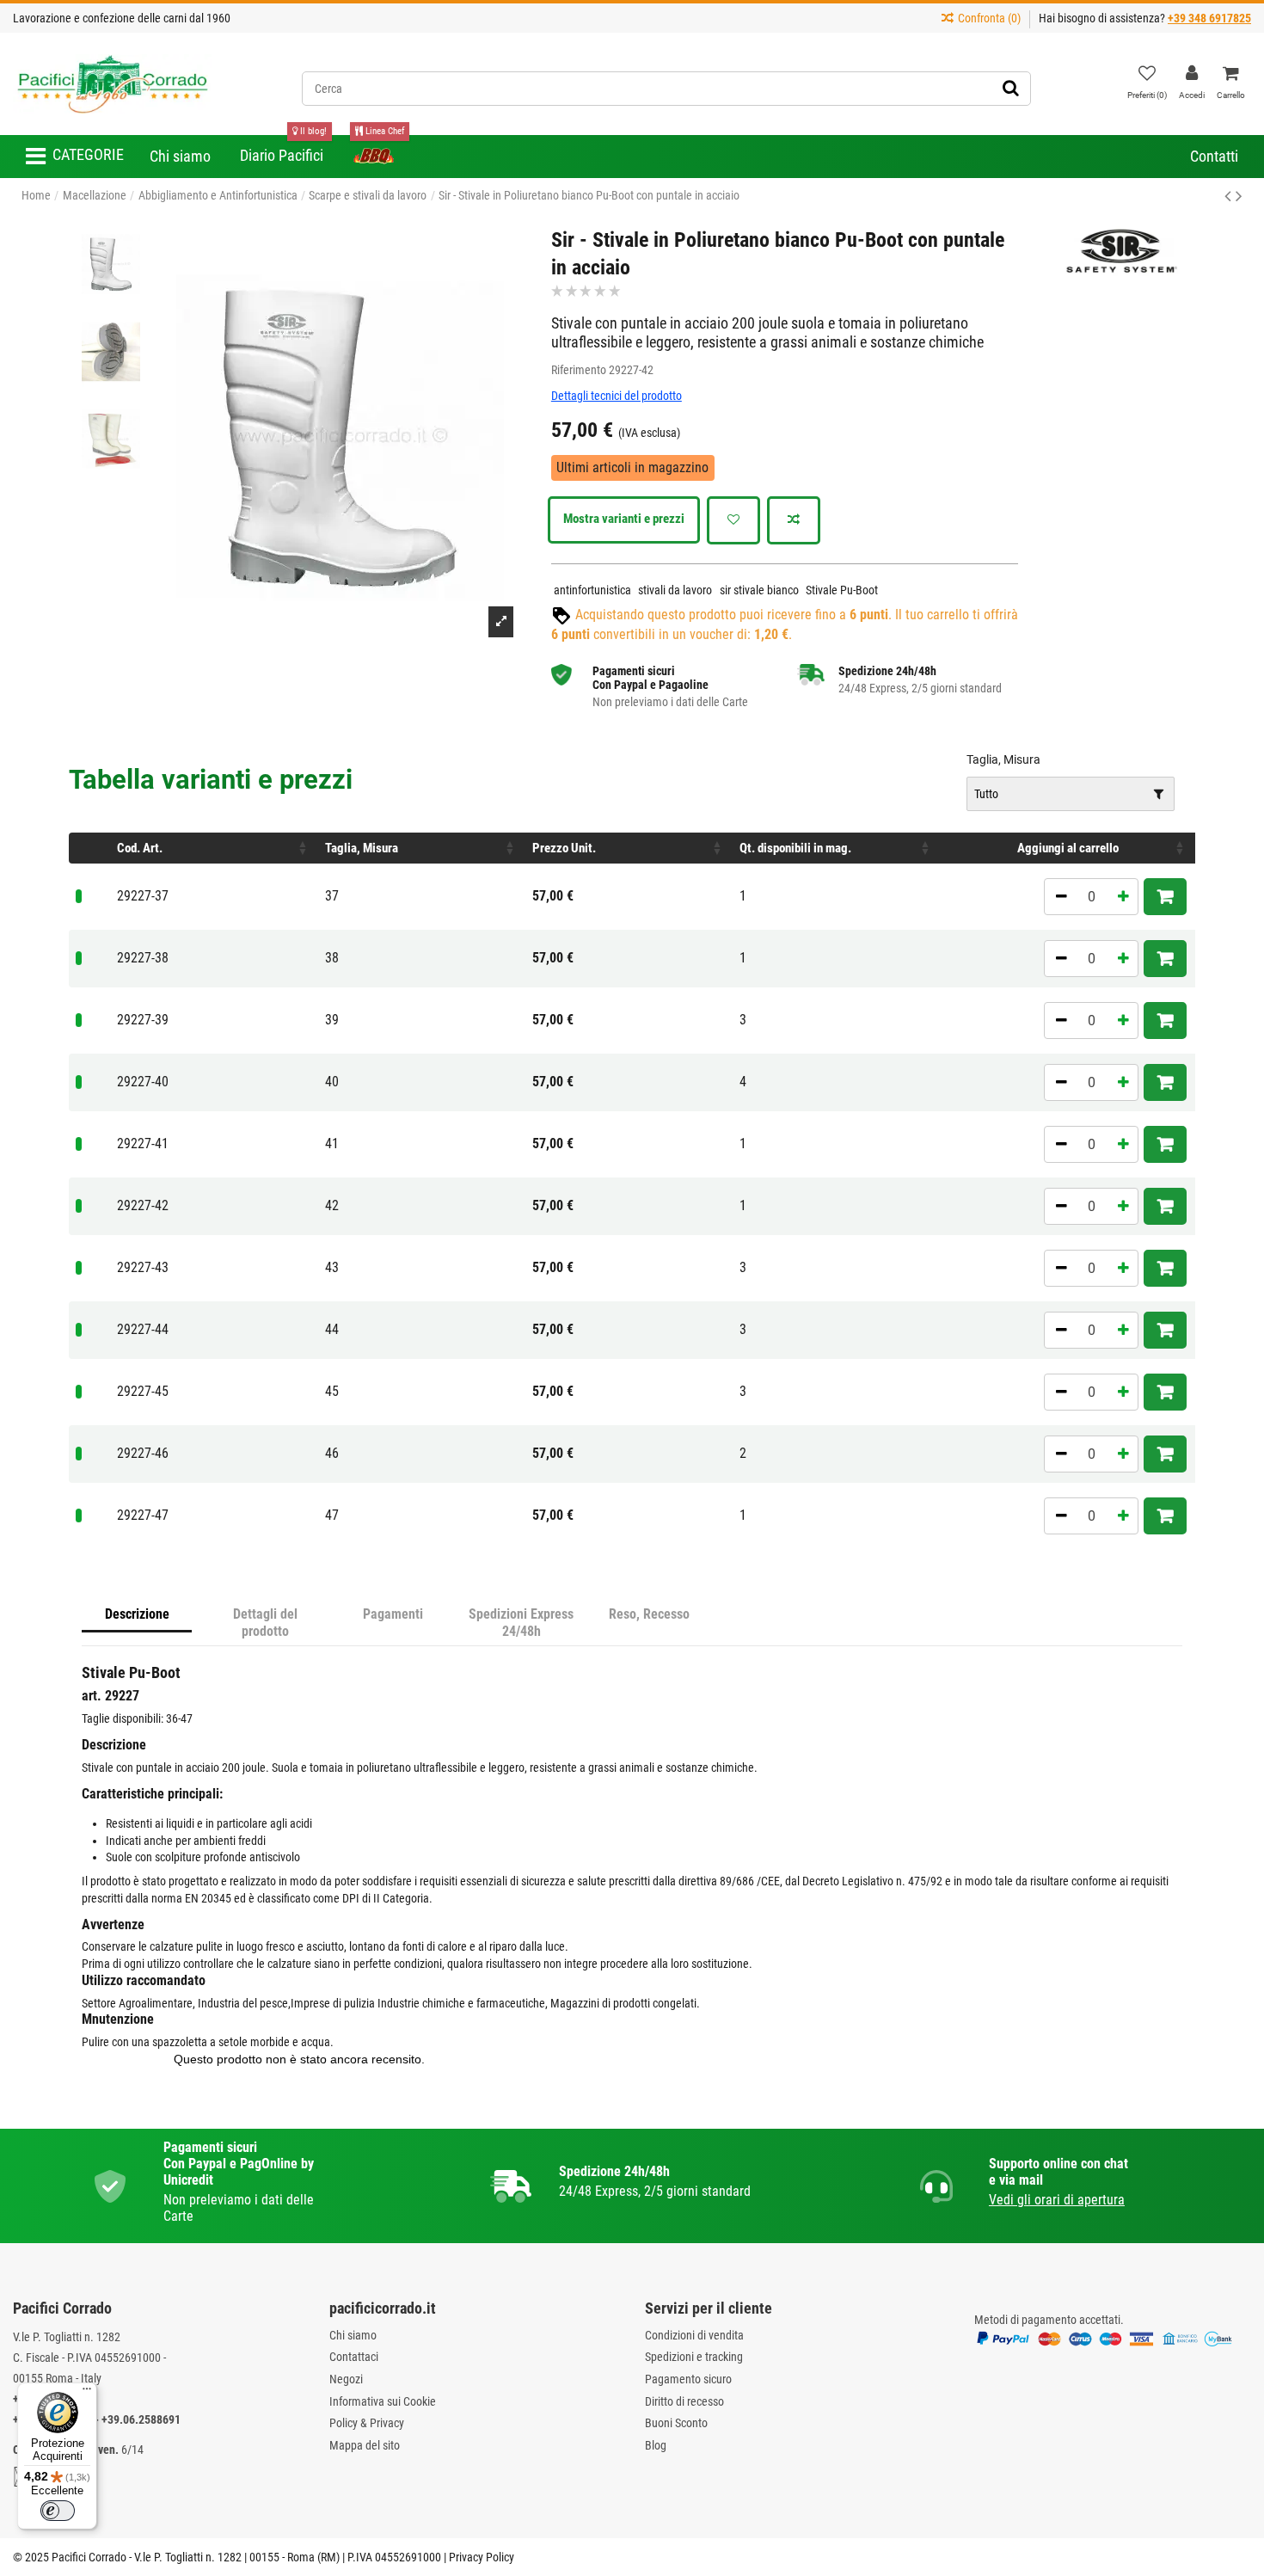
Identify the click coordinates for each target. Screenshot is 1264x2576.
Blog (656, 2445)
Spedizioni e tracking (694, 2357)
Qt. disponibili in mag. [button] (795, 848)
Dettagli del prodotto (265, 1623)
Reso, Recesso (649, 1614)
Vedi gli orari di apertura (1057, 2200)
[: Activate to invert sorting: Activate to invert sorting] (89, 848)
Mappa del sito (365, 2445)
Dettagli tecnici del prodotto (617, 396)
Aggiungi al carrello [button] (1068, 848)
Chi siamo (353, 2335)
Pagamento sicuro (688, 2379)
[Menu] (87, 2393)
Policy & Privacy (367, 2423)
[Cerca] (1011, 89)
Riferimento (579, 370)
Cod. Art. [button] (140, 848)
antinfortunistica (592, 590)
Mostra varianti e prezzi (624, 519)
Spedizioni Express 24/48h (521, 1623)
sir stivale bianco (759, 590)
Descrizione (137, 1614)
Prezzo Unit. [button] (564, 848)
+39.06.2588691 (141, 2419)
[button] (75, 157)
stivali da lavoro (675, 590)
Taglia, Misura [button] (362, 848)
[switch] (58, 2511)
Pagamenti (393, 1614)
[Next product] (1239, 196)
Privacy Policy (482, 2557)
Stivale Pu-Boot (842, 590)
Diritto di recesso (684, 2401)
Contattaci (354, 2357)
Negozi (346, 2379)
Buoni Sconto (676, 2423)
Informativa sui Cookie (383, 2401)
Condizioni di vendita (694, 2335)
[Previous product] (1230, 196)
